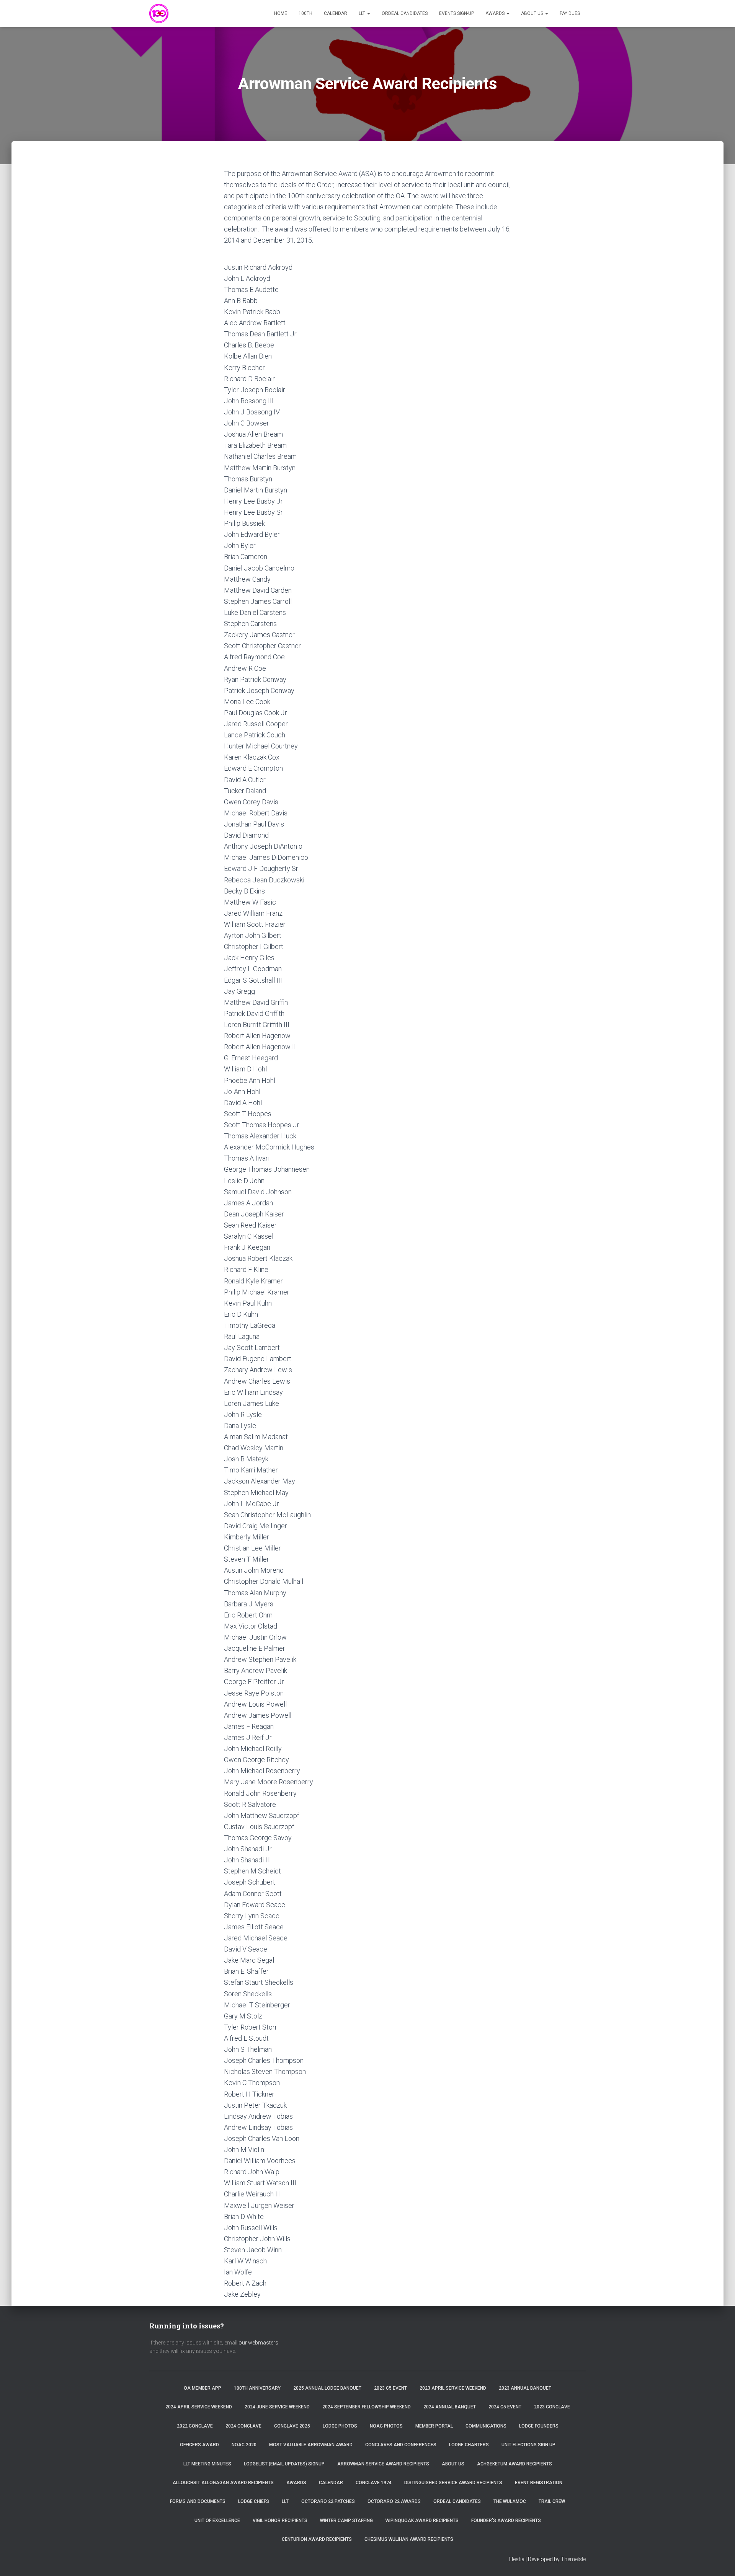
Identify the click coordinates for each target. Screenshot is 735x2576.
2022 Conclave (195, 2426)
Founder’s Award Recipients (506, 2521)
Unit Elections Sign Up (528, 2445)
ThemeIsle (573, 2559)
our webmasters (258, 2343)
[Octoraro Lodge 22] (159, 13)
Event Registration (539, 2483)
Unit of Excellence (217, 2521)
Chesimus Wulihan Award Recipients (409, 2539)
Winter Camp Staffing (346, 2521)
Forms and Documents (198, 2501)
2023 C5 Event (390, 2388)
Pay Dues (570, 13)
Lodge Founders (539, 2426)
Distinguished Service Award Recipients (453, 2483)
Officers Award (199, 2445)
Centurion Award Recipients (317, 2539)
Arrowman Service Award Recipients (383, 2464)
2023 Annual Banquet (525, 2388)
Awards (496, 13)
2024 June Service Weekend (277, 2407)
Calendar (336, 13)
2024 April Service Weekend (199, 2407)
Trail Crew (552, 2501)
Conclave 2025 (292, 2426)
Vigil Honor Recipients (280, 2521)
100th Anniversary (257, 2388)
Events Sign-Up (457, 13)
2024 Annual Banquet (450, 2407)
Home (281, 13)
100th (305, 13)
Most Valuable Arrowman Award (311, 2445)
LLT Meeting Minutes (207, 2464)
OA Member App (203, 2388)
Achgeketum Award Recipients (514, 2464)
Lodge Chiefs (254, 2501)
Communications (486, 2426)
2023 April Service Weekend (453, 2388)
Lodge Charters (469, 2445)
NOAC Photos (386, 2426)
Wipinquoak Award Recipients (422, 2521)
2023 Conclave (552, 2407)
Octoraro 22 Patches (328, 2501)
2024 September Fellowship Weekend (367, 2407)
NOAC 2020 (244, 2445)
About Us (533, 13)
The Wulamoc (510, 2501)
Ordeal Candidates (405, 13)
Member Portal (434, 2426)
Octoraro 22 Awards (394, 2501)
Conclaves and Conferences (401, 2445)
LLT (363, 13)
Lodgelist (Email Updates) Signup (284, 2464)
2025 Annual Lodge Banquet (327, 2388)
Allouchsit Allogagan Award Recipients (223, 2483)
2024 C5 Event (505, 2407)
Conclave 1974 (374, 2483)
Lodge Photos (340, 2426)
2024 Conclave (243, 2426)
